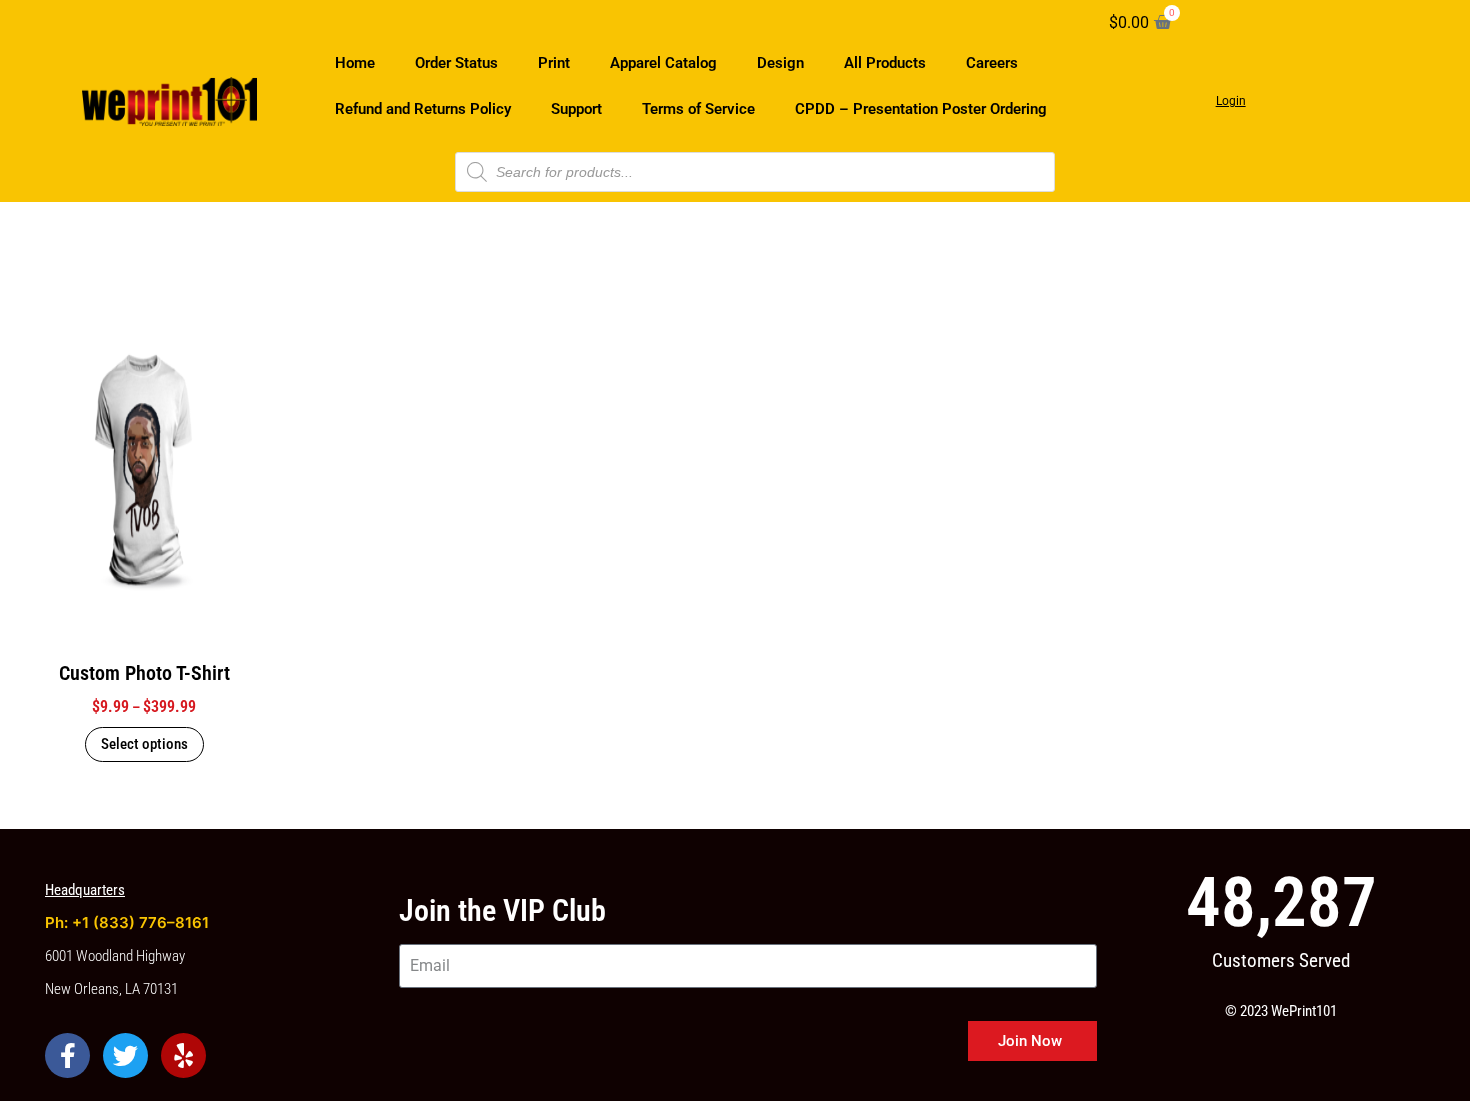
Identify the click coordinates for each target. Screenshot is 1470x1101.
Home (355, 63)
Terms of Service (698, 109)
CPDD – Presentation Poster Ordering (921, 109)
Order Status (456, 63)
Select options (144, 744)
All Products (885, 63)
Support (576, 109)
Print (554, 63)
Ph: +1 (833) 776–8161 (127, 922)
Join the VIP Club (502, 910)
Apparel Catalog (663, 63)
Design (780, 63)
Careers (992, 63)
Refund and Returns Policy (423, 109)
